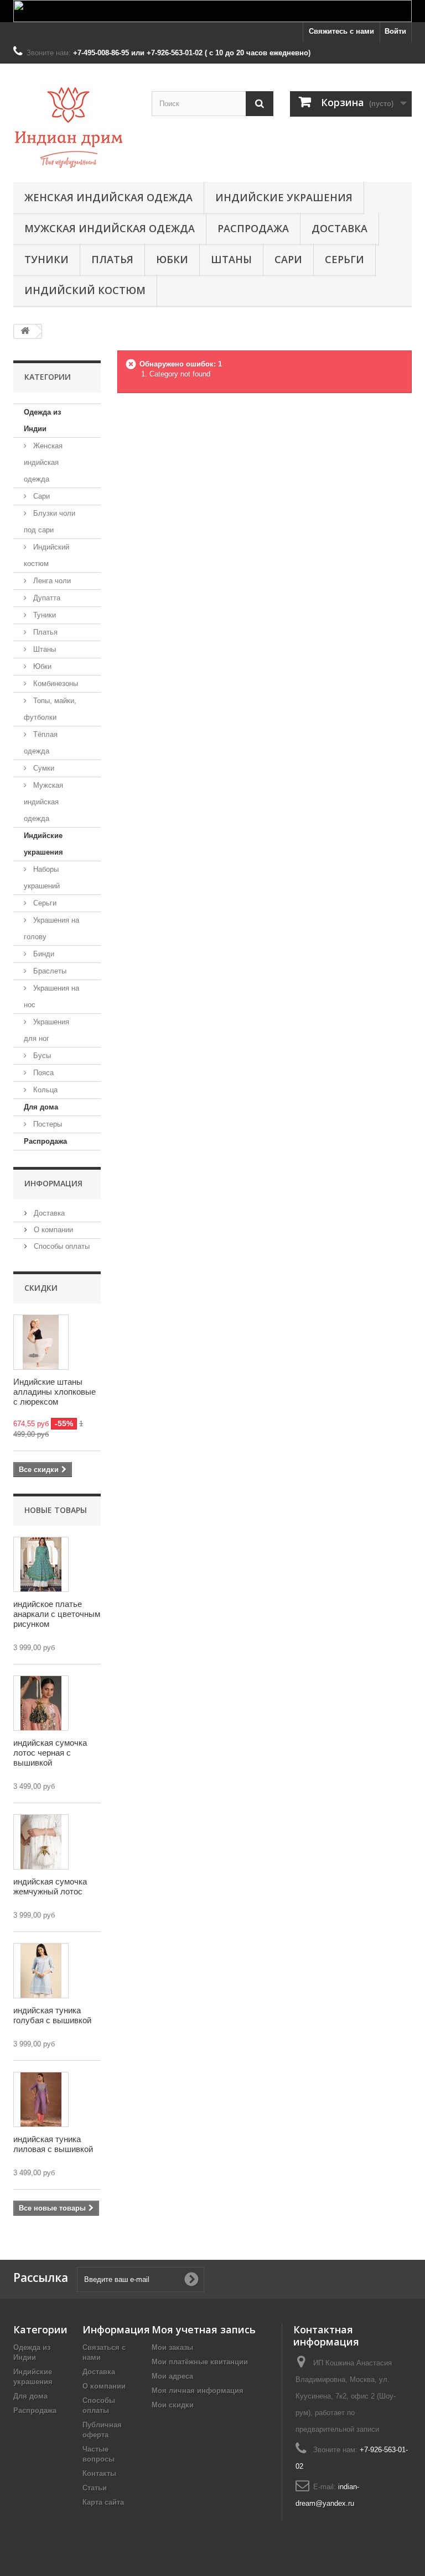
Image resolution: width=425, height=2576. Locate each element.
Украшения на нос (51, 996)
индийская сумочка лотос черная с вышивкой (50, 1753)
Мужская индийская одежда (110, 228)
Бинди (43, 954)
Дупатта (46, 598)
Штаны (231, 259)
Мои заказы (172, 2347)
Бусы (41, 1056)
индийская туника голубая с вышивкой (52, 2015)
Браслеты (49, 971)
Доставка (340, 228)
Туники (46, 259)
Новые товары (56, 1510)
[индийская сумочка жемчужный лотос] (41, 1842)
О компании (52, 1230)
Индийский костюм (85, 290)
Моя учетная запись (204, 2329)
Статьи (95, 2488)
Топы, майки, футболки (50, 709)
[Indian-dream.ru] (74, 127)
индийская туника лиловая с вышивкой (53, 2144)
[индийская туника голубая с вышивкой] (41, 1971)
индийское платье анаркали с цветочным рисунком (57, 1614)
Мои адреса (172, 2376)
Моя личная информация (198, 2391)
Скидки (41, 1288)
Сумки (43, 768)
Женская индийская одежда (108, 197)
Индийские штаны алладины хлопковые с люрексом (55, 1392)
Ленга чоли (51, 581)
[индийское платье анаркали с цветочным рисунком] (41, 1564)
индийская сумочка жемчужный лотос (50, 1886)
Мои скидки (173, 2405)
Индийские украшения (284, 197)
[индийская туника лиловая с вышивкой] (41, 2099)
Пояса (42, 1073)
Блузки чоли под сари (50, 522)
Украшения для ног (46, 1030)
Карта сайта (103, 2502)
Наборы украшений (42, 878)
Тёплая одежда (41, 743)
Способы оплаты (61, 1246)
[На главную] (25, 331)
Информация (53, 1183)
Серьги (344, 259)
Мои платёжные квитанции (200, 2362)
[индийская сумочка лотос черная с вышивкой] (41, 1703)
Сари (288, 259)
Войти (395, 31)
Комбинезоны (55, 684)
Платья (112, 259)
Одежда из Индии (42, 420)
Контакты (99, 2473)
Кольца (44, 1090)
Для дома (41, 1107)
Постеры (46, 1124)
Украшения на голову (51, 928)
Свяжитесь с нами (341, 31)
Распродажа (253, 228)
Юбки (172, 259)
